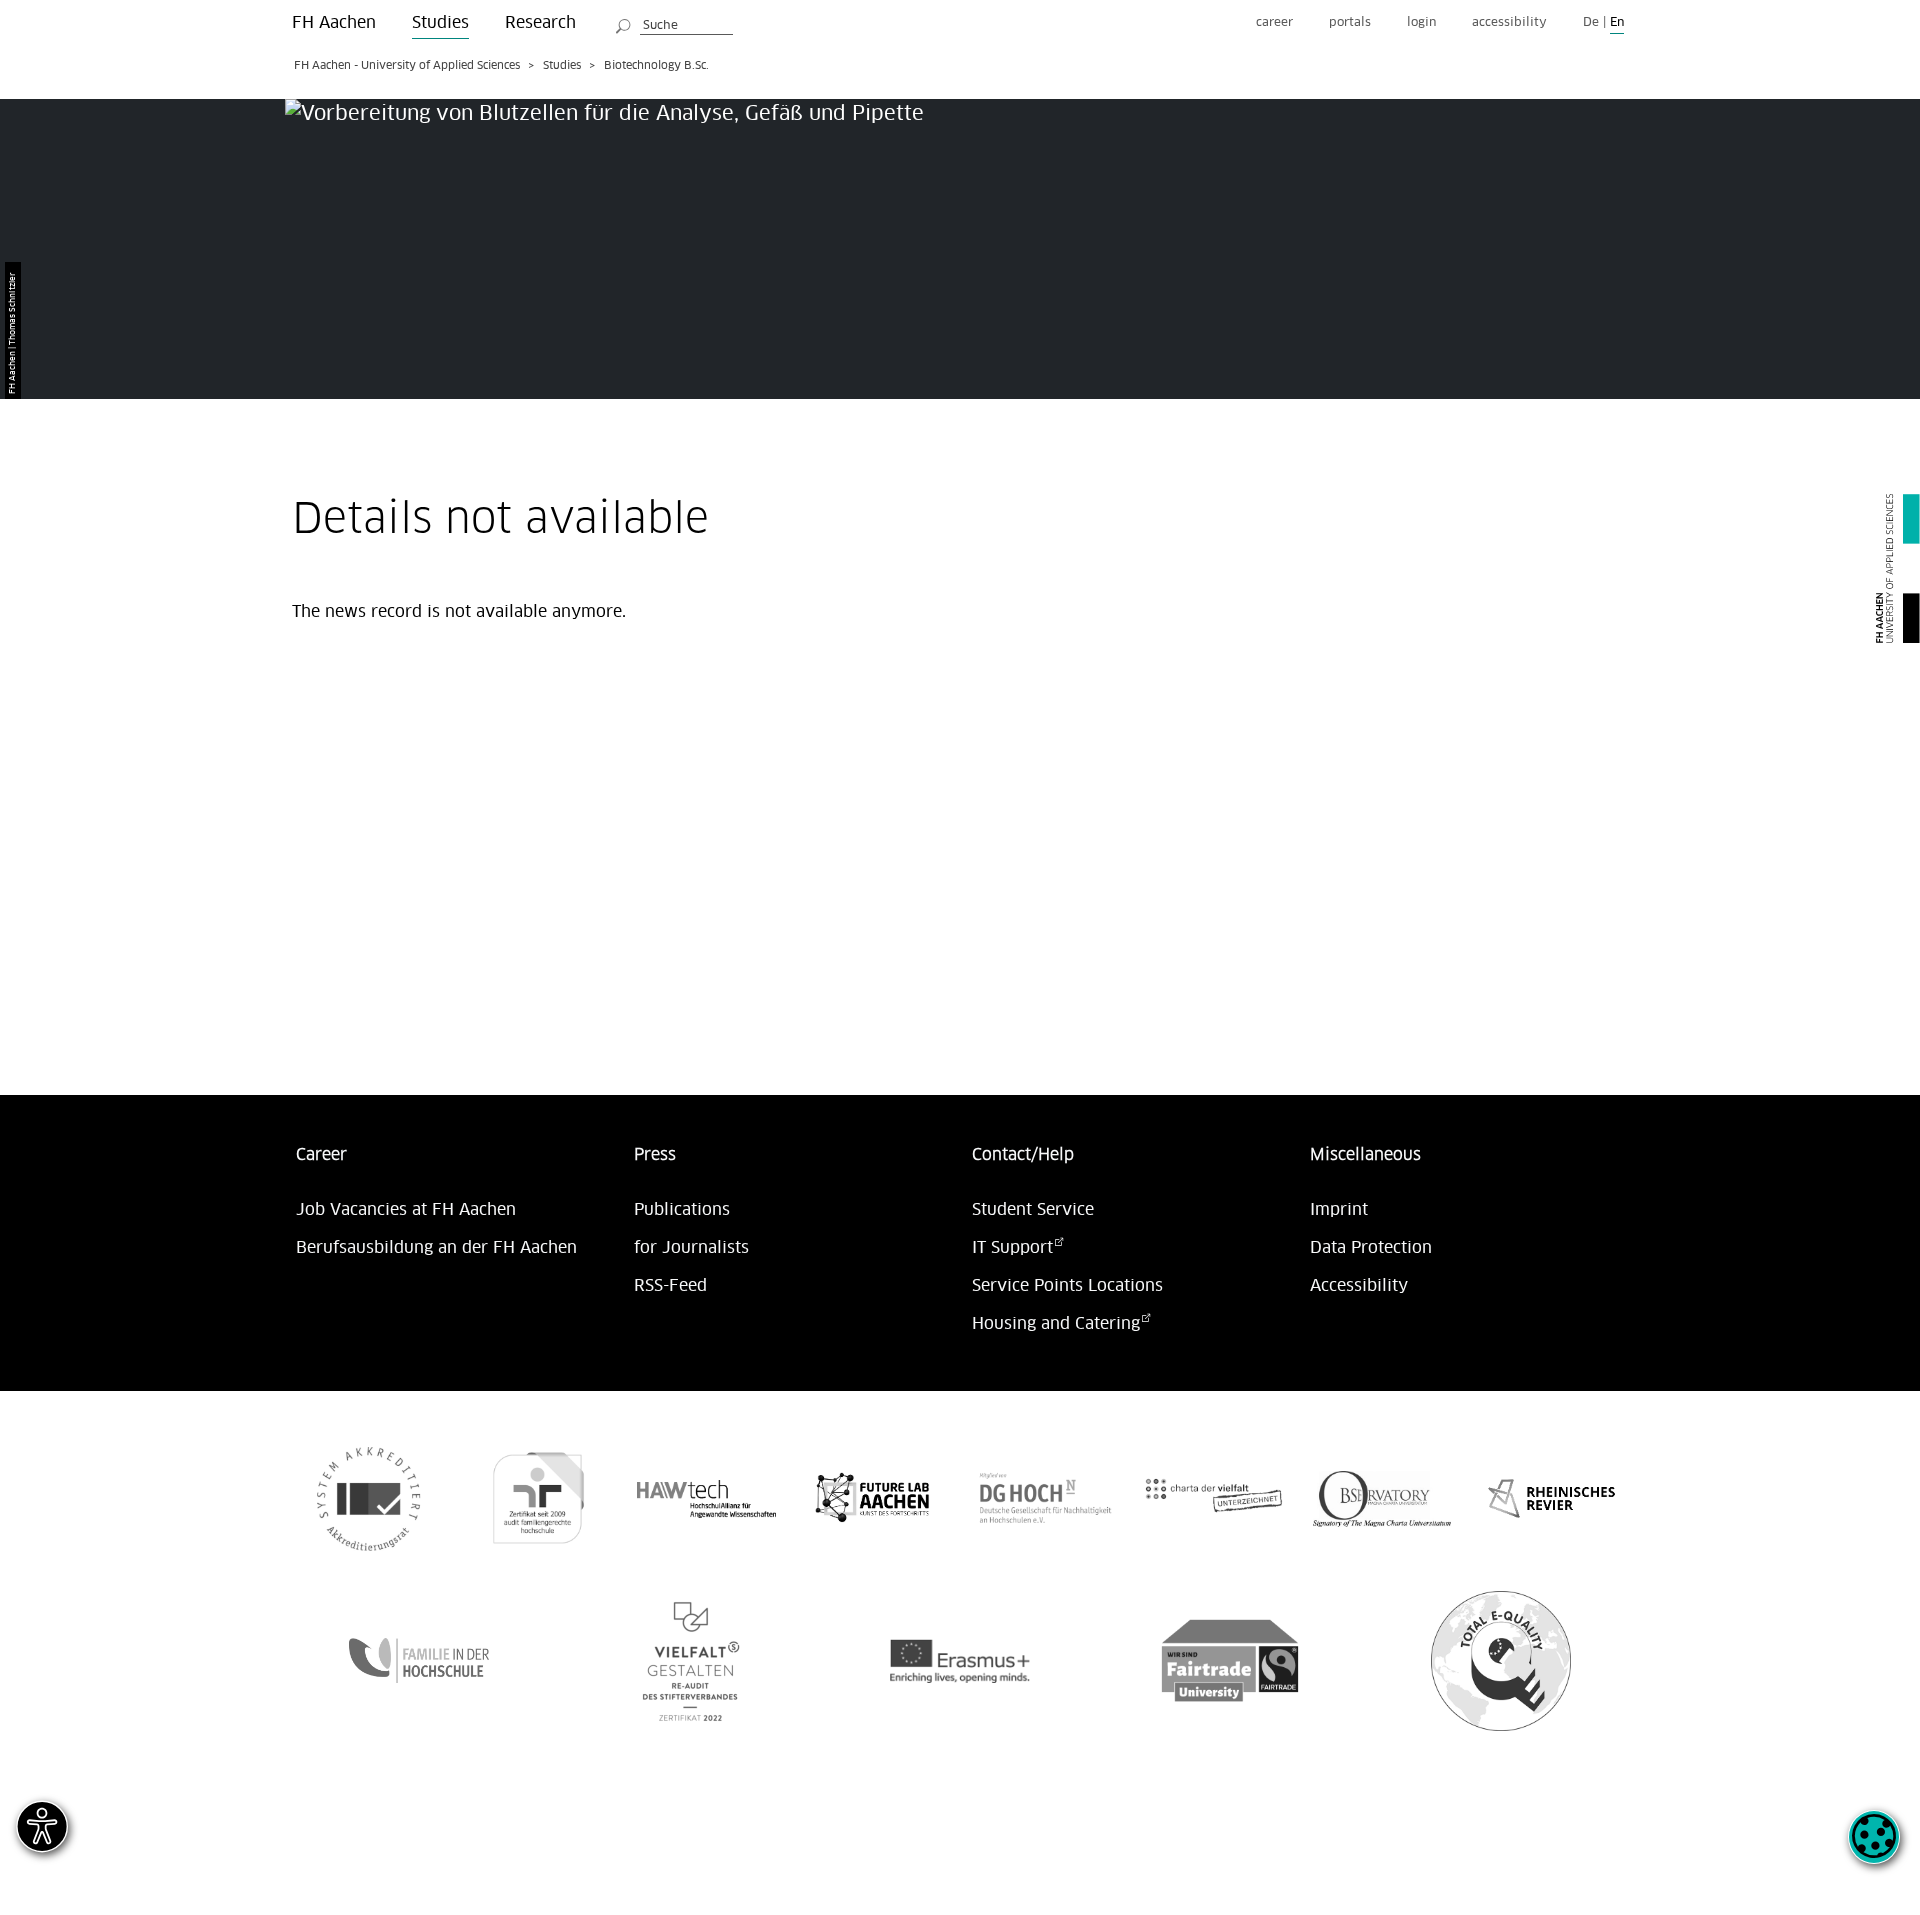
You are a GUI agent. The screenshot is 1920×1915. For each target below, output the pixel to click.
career (1274, 22)
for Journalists (691, 1248)
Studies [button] (440, 23)
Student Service (1033, 1210)
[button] (1874, 1848)
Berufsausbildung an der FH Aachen (436, 1248)
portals (1350, 22)
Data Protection (1371, 1248)
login (1421, 22)
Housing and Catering (1056, 1324)
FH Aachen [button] (334, 23)
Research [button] (540, 23)
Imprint (1339, 1210)
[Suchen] (624, 23)
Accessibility (1359, 1286)
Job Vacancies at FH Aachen (406, 1210)
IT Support (1012, 1248)
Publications (682, 1210)
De (1591, 22)
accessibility (1509, 22)
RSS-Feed (670, 1286)
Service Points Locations (1067, 1286)
